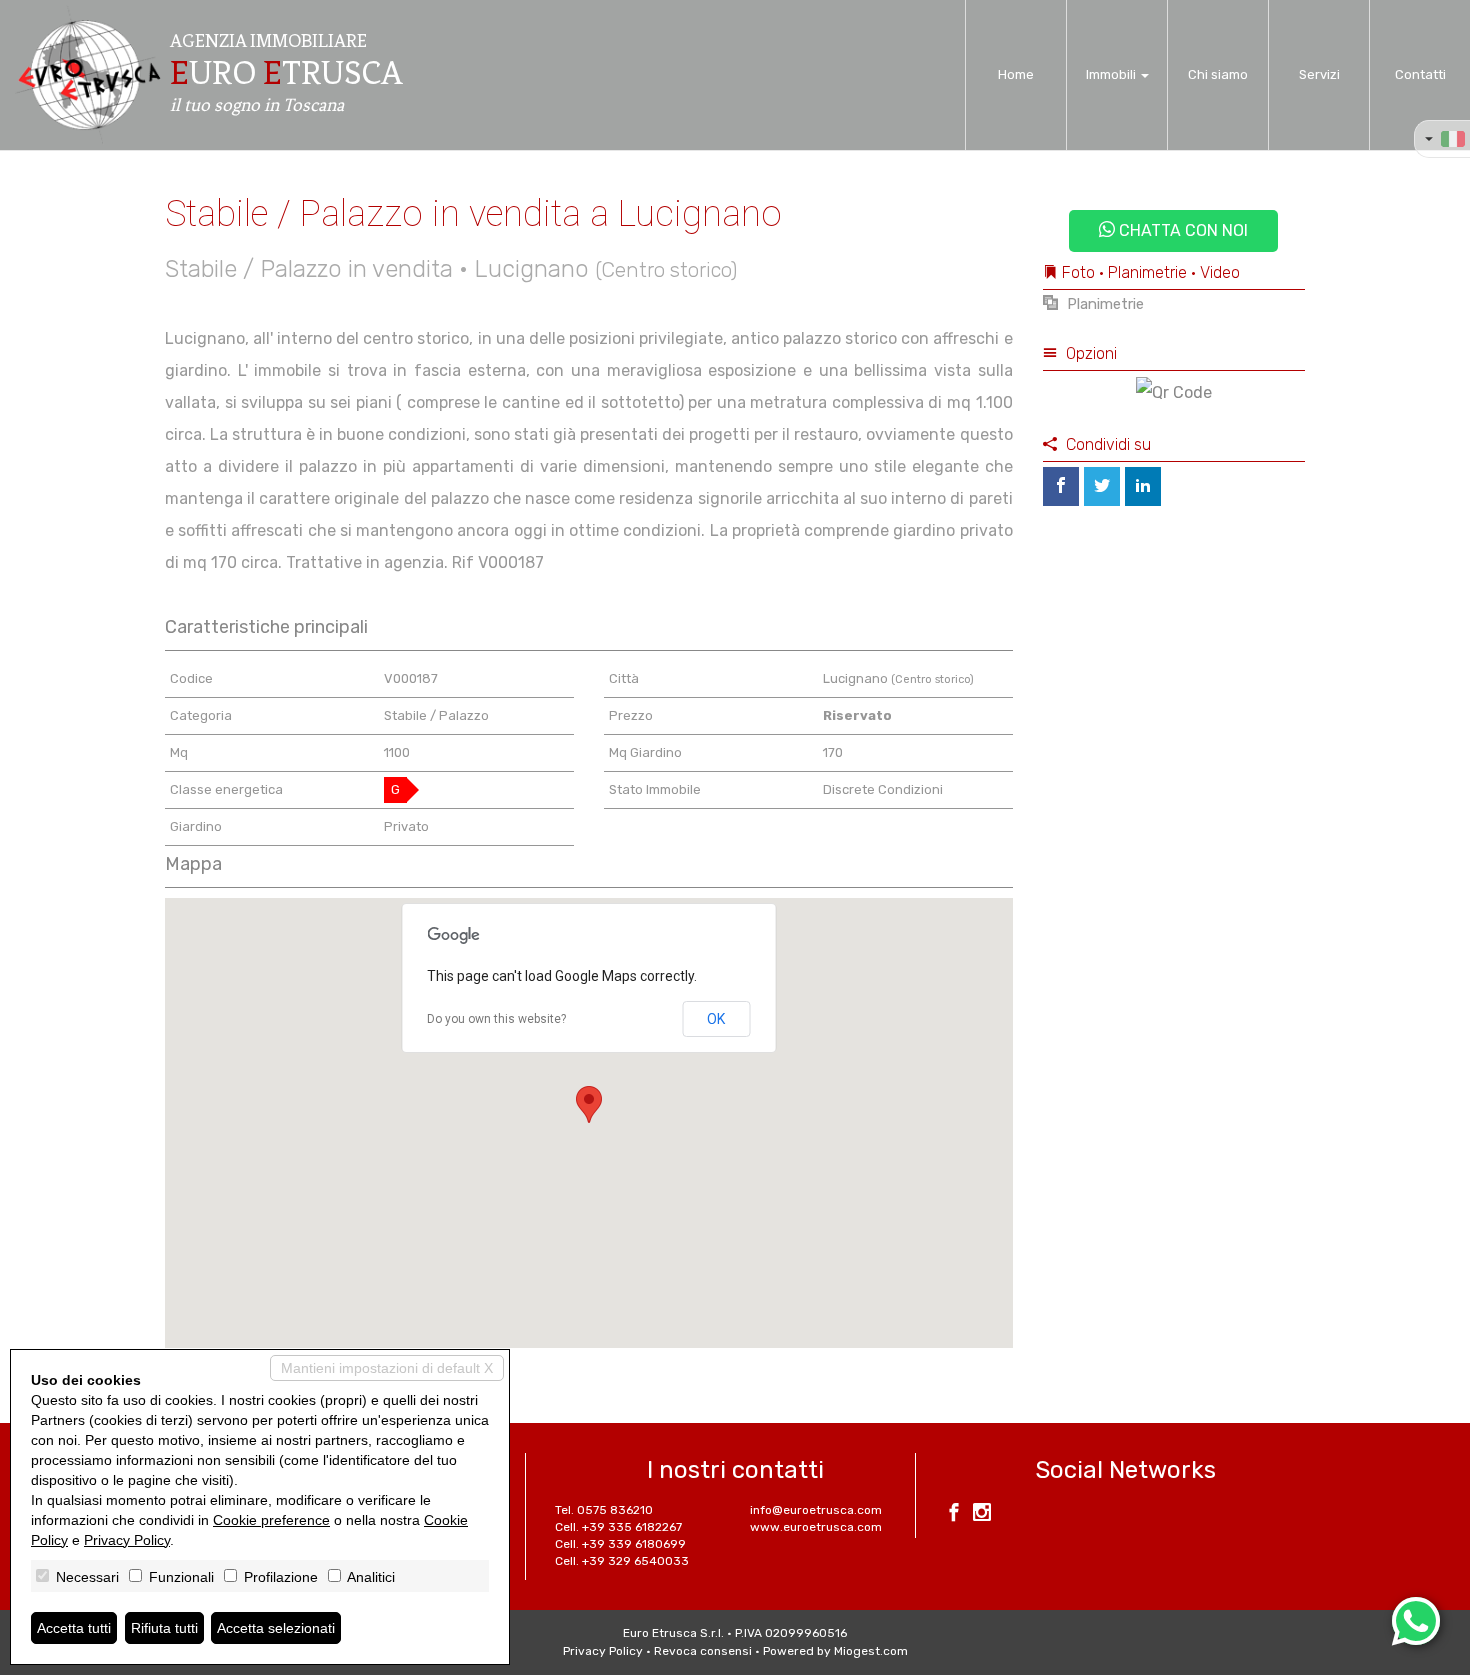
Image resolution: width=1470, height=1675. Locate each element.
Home (1016, 74)
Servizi (1319, 74)
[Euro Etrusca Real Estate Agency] (88, 75)
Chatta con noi (1181, 230)
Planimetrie (1103, 304)
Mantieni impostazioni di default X (387, 1368)
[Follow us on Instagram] (982, 1515)
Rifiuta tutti (164, 1628)
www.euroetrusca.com (816, 1527)
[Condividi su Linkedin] (1143, 486)
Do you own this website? (496, 1019)
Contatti (1420, 74)
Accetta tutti (74, 1628)
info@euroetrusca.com (816, 1510)
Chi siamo (1218, 74)
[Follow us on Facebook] (954, 1515)
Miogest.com (871, 1651)
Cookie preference (271, 1520)
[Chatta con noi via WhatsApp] (1416, 1621)
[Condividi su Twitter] (1102, 486)
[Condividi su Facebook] (1061, 486)
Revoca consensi (703, 1651)
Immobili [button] (1112, 74)
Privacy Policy (603, 1651)
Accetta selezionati (276, 1628)
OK (716, 1019)
